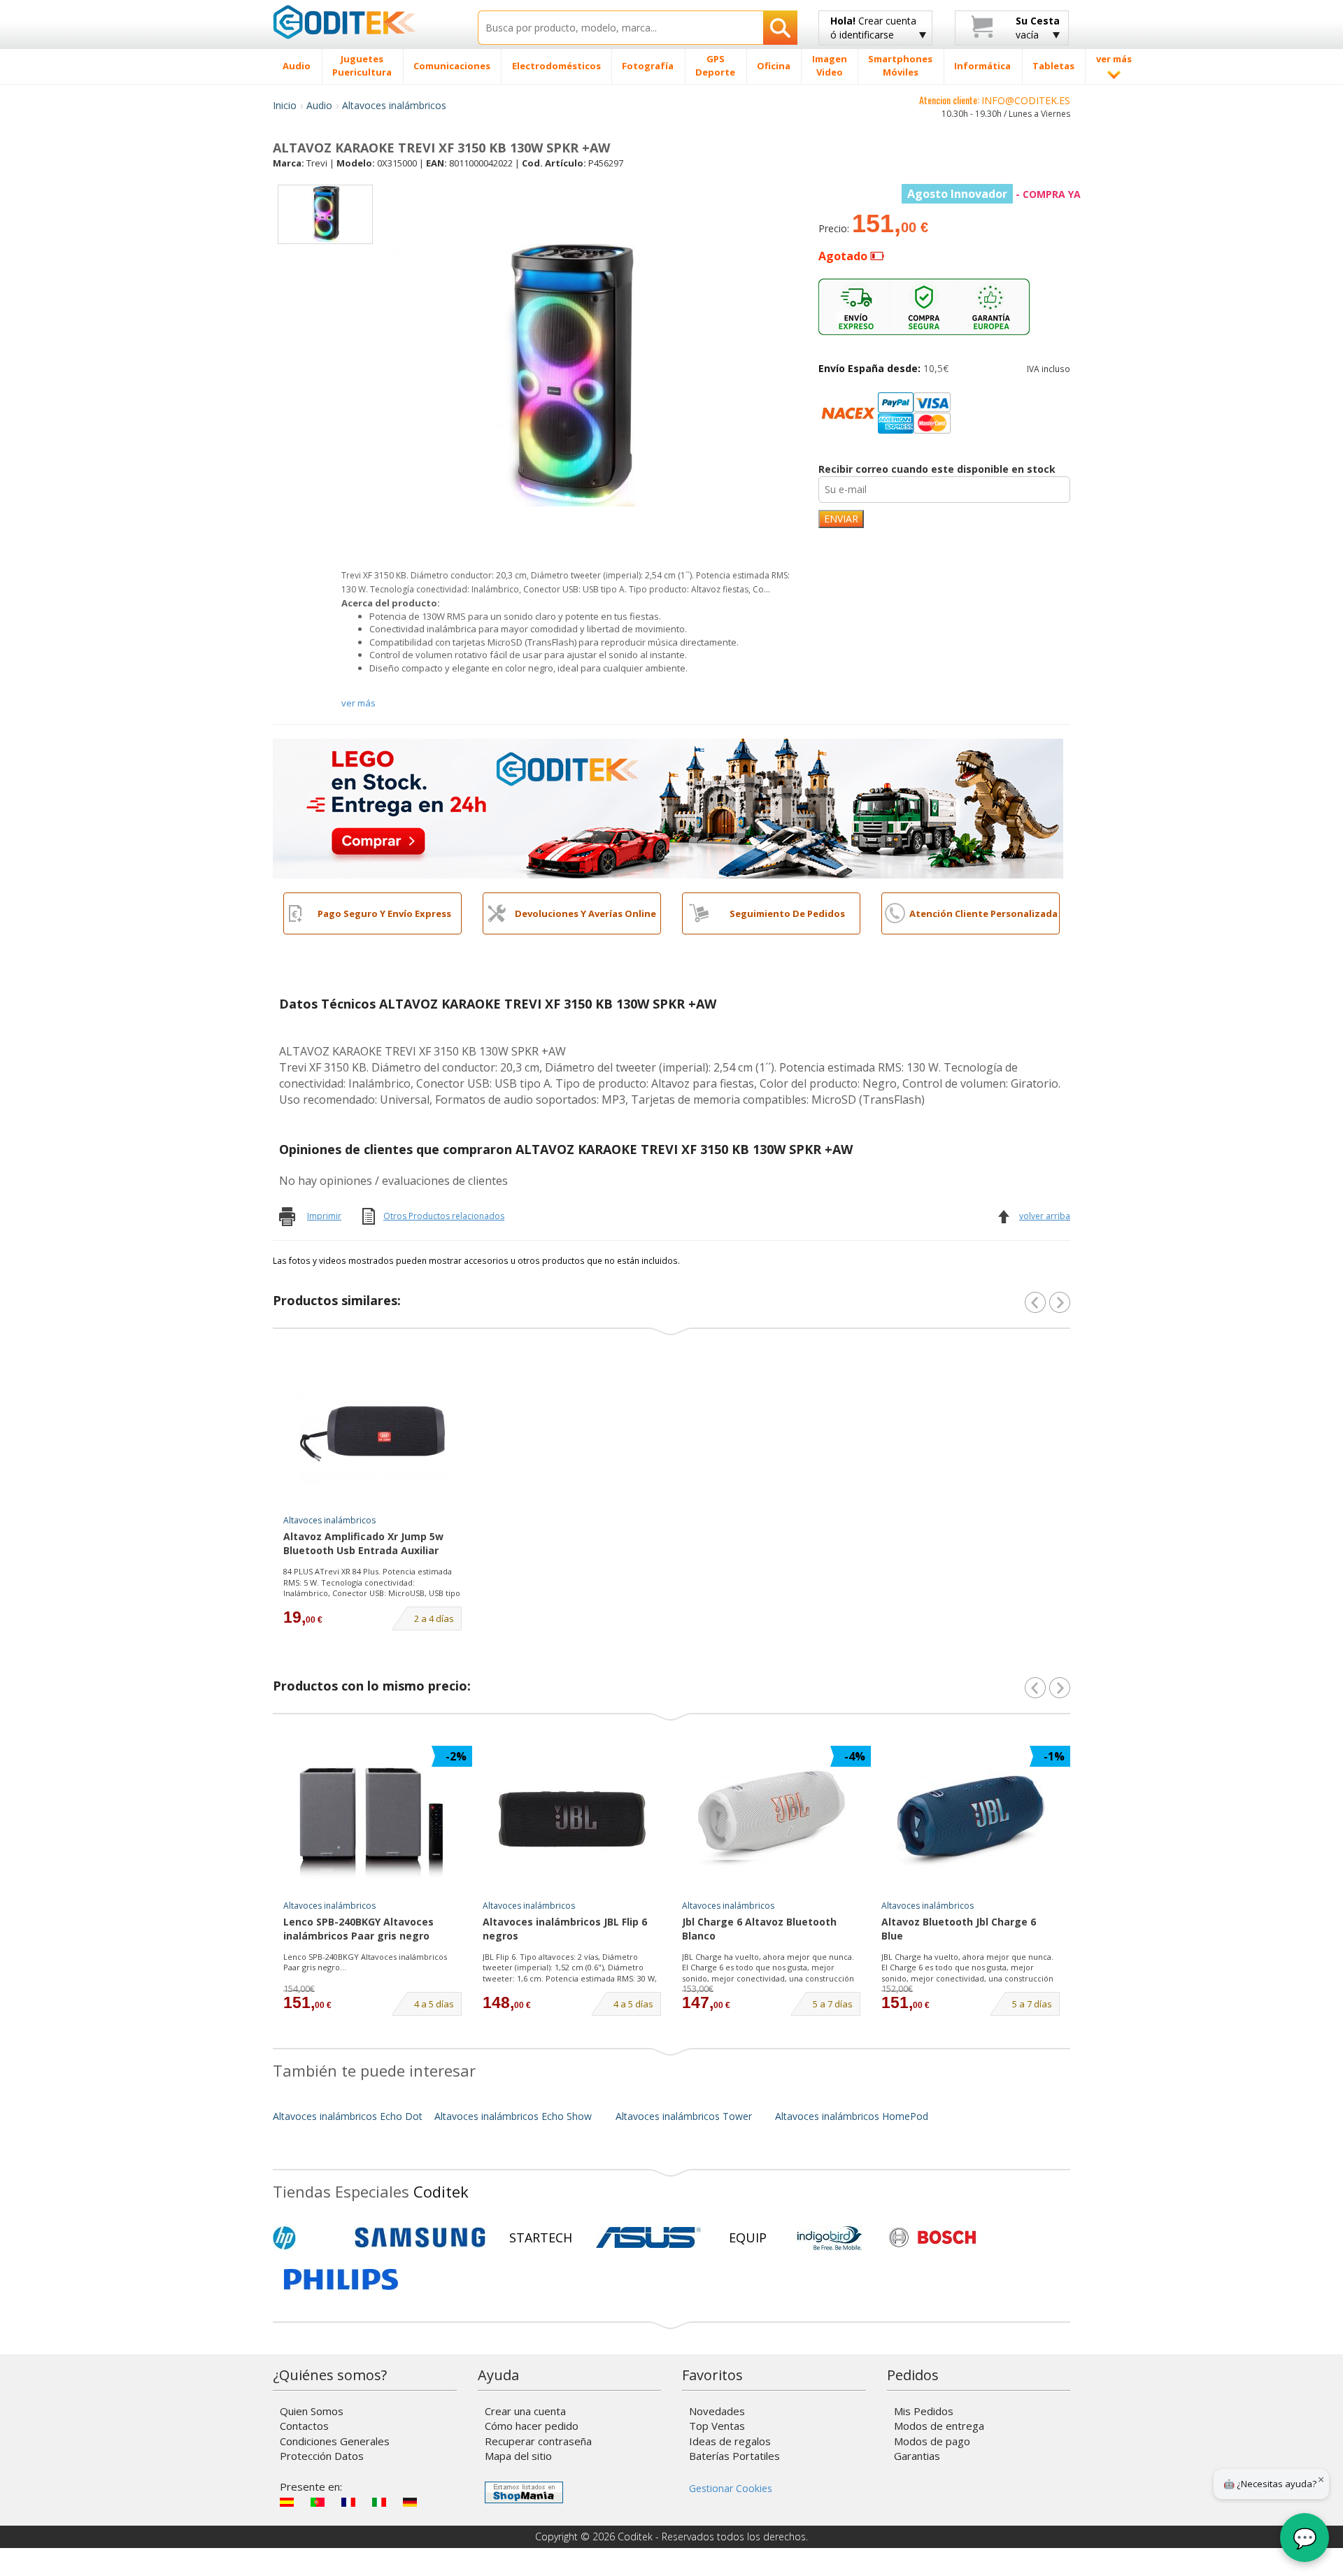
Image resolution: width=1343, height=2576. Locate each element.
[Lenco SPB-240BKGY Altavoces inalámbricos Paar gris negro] (373, 1819)
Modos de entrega (939, 2426)
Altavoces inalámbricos (394, 105)
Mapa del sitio (518, 2456)
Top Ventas (717, 2426)
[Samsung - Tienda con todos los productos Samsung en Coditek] (420, 2237)
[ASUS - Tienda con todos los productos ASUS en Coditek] (648, 2237)
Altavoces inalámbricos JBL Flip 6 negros (565, 1929)
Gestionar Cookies (731, 2488)
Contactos (304, 2426)
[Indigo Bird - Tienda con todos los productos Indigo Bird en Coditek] (830, 2237)
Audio (319, 105)
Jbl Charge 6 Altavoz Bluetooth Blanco (759, 1929)
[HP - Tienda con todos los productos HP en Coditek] (308, 2237)
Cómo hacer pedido (532, 2426)
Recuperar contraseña (538, 2441)
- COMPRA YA (994, 194)
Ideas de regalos (730, 2441)
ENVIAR (841, 519)
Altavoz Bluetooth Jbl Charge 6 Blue (959, 1929)
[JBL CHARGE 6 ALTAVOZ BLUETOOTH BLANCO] (772, 1819)
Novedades (717, 2411)
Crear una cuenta (525, 2411)
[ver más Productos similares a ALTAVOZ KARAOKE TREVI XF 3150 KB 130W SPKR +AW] (1060, 1302)
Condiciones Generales (335, 2441)
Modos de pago (932, 2441)
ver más (358, 703)
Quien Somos (312, 2411)
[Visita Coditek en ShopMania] (524, 2492)
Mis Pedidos (924, 2411)
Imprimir (324, 1216)
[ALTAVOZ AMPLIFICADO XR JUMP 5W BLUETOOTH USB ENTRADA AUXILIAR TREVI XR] (373, 1434)
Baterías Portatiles (734, 2456)
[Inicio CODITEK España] (365, 22)
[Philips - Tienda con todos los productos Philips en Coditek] (341, 2279)
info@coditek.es (1026, 100)
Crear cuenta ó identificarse (873, 28)
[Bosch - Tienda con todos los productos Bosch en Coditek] (932, 2237)
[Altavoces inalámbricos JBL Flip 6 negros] (572, 1819)
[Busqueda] (780, 28)
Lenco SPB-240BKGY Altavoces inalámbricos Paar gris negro (358, 1929)
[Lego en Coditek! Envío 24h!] (668, 807)
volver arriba (1045, 1216)
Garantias (917, 2456)
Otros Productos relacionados (444, 1216)
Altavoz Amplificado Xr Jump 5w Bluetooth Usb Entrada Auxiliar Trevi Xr (363, 1544)
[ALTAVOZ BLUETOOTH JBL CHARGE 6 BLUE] (971, 1819)
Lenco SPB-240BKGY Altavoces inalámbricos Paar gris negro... (365, 1962)
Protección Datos (322, 2456)
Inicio (285, 105)
